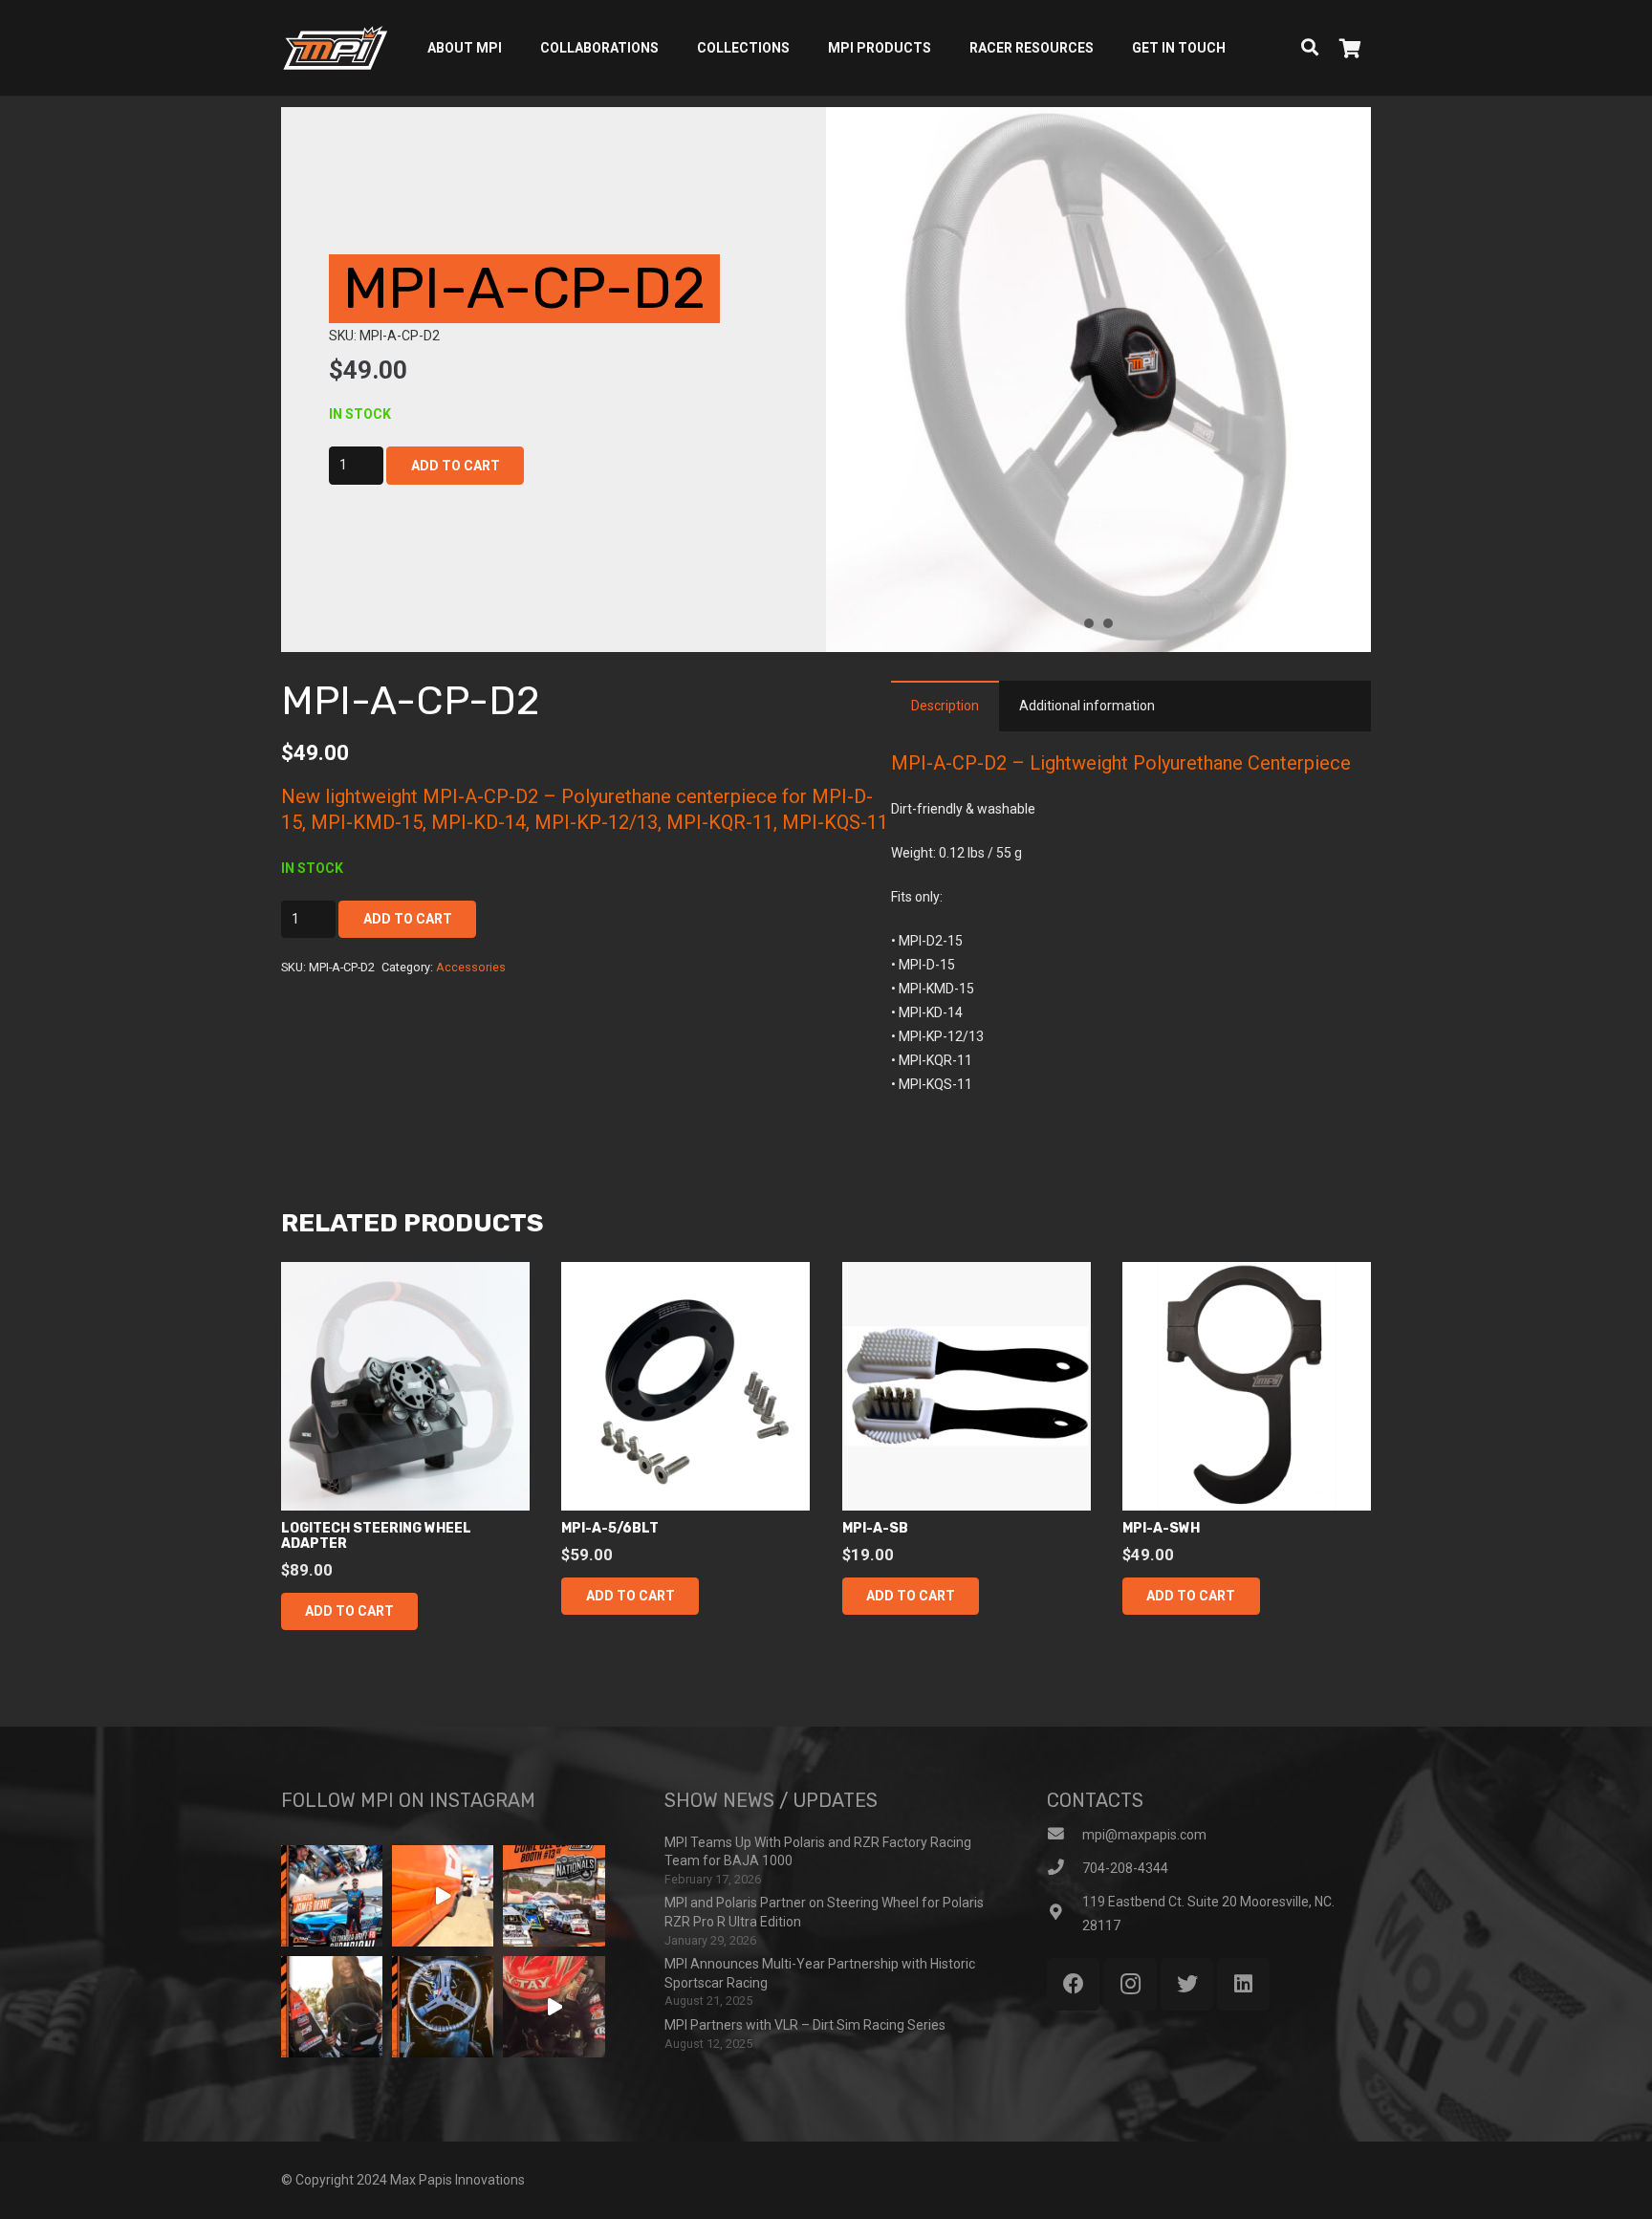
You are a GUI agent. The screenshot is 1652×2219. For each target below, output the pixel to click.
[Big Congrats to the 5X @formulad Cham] (332, 1896)
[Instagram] (1130, 1984)
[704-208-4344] (1065, 1869)
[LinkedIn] (1243, 1984)
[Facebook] (1073, 1984)
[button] (349, 1611)
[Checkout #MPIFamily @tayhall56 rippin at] (554, 2007)
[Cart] (1350, 48)
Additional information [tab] (1087, 706)
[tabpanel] (1098, 380)
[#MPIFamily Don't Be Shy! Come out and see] (554, 1896)
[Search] (1310, 47)
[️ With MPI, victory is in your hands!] (332, 2007)
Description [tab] (945, 706)
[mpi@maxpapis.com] (1065, 1835)
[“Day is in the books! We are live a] (443, 1896)
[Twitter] (1187, 1984)
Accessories (471, 967)
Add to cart (456, 466)
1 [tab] (1089, 623)
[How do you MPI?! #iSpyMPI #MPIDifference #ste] (443, 2007)
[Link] (335, 48)
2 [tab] (1108, 623)
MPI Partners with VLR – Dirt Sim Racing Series (805, 2025)
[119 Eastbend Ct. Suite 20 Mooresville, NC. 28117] (1065, 1914)
